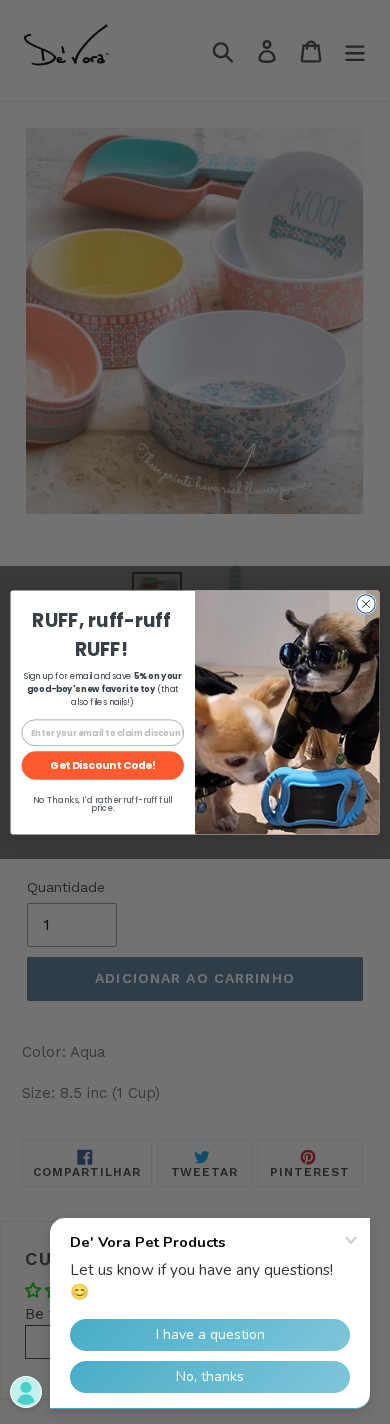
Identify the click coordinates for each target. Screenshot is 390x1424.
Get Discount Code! (102, 765)
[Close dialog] (366, 603)
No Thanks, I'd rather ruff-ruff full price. (102, 803)
